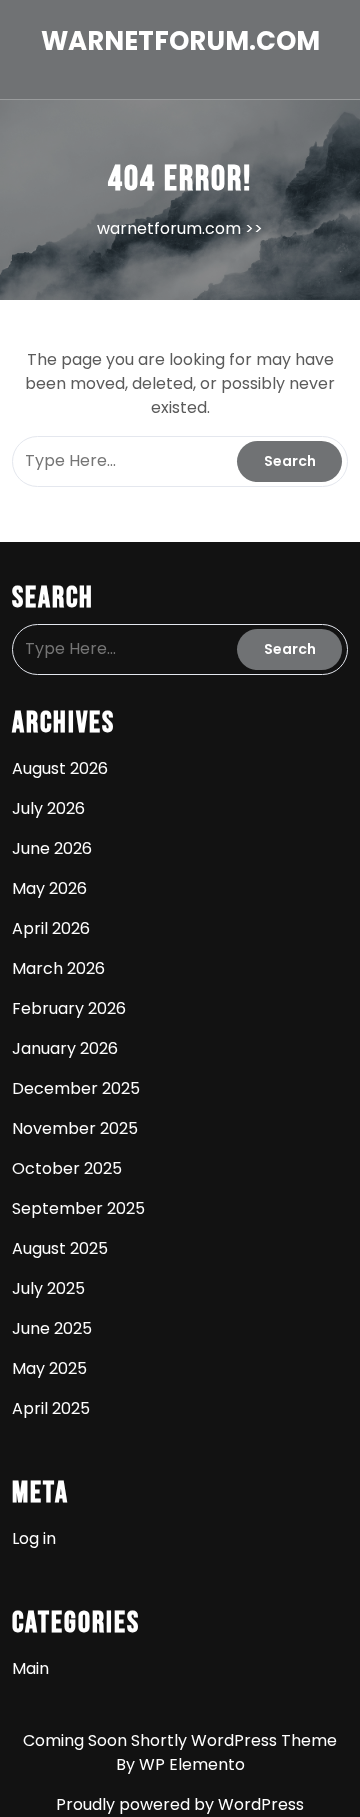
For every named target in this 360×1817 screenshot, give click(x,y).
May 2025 (49, 1368)
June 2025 (52, 1328)
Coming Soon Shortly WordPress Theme (180, 1740)
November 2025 (75, 1128)
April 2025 (51, 1408)
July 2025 (48, 1288)
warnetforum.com (180, 41)
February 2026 (69, 1008)
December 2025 (76, 1088)
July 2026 (48, 808)
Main (30, 1668)
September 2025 (78, 1208)
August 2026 (60, 768)
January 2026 (65, 1048)
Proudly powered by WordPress (180, 1804)
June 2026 (52, 848)
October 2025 (67, 1168)
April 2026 (51, 928)
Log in (34, 1538)
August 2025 (60, 1248)
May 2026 (49, 888)
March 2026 (58, 968)
